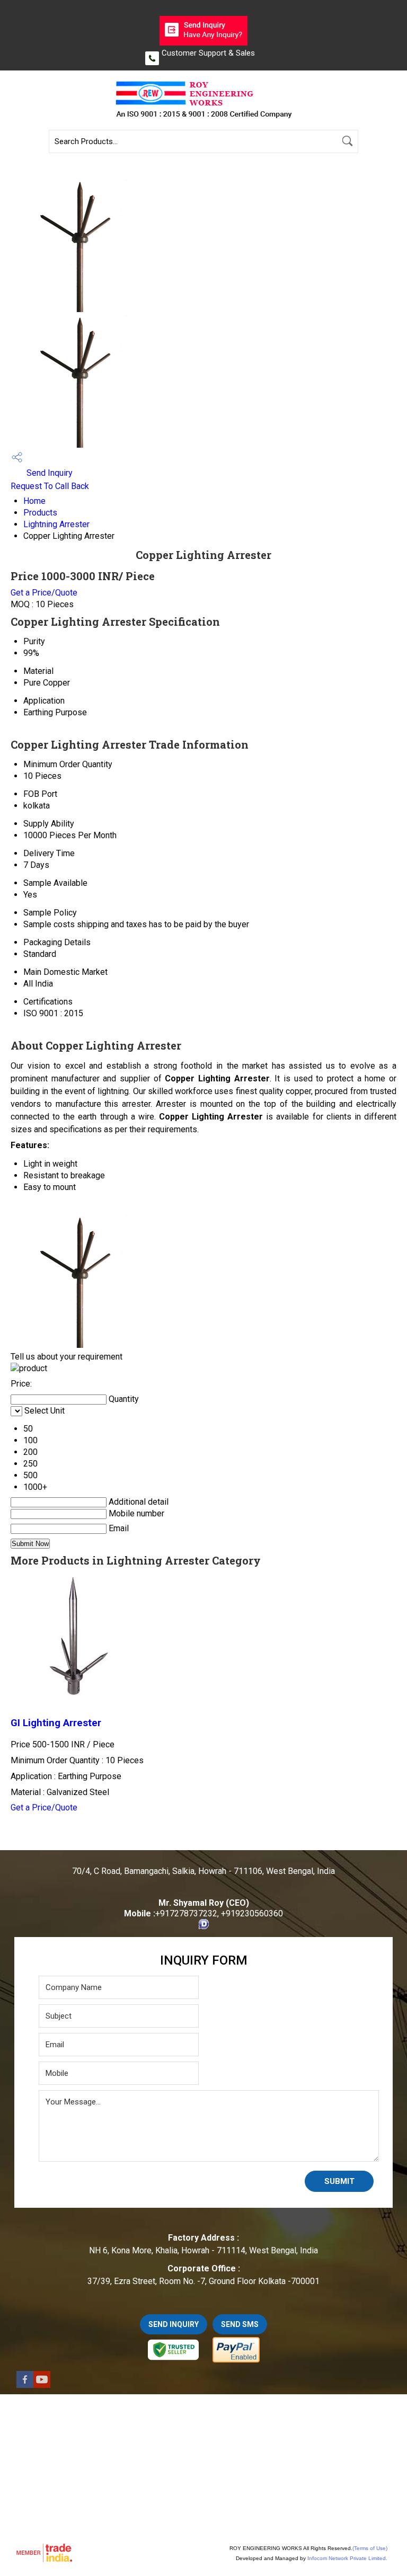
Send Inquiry (48, 473)
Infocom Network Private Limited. (347, 2558)
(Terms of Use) (370, 2548)
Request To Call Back (50, 486)
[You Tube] (42, 2385)
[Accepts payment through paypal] (236, 2361)
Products (40, 513)
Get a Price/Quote (44, 593)
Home (34, 501)
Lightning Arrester (56, 524)
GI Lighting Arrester (56, 1723)
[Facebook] (25, 2385)
